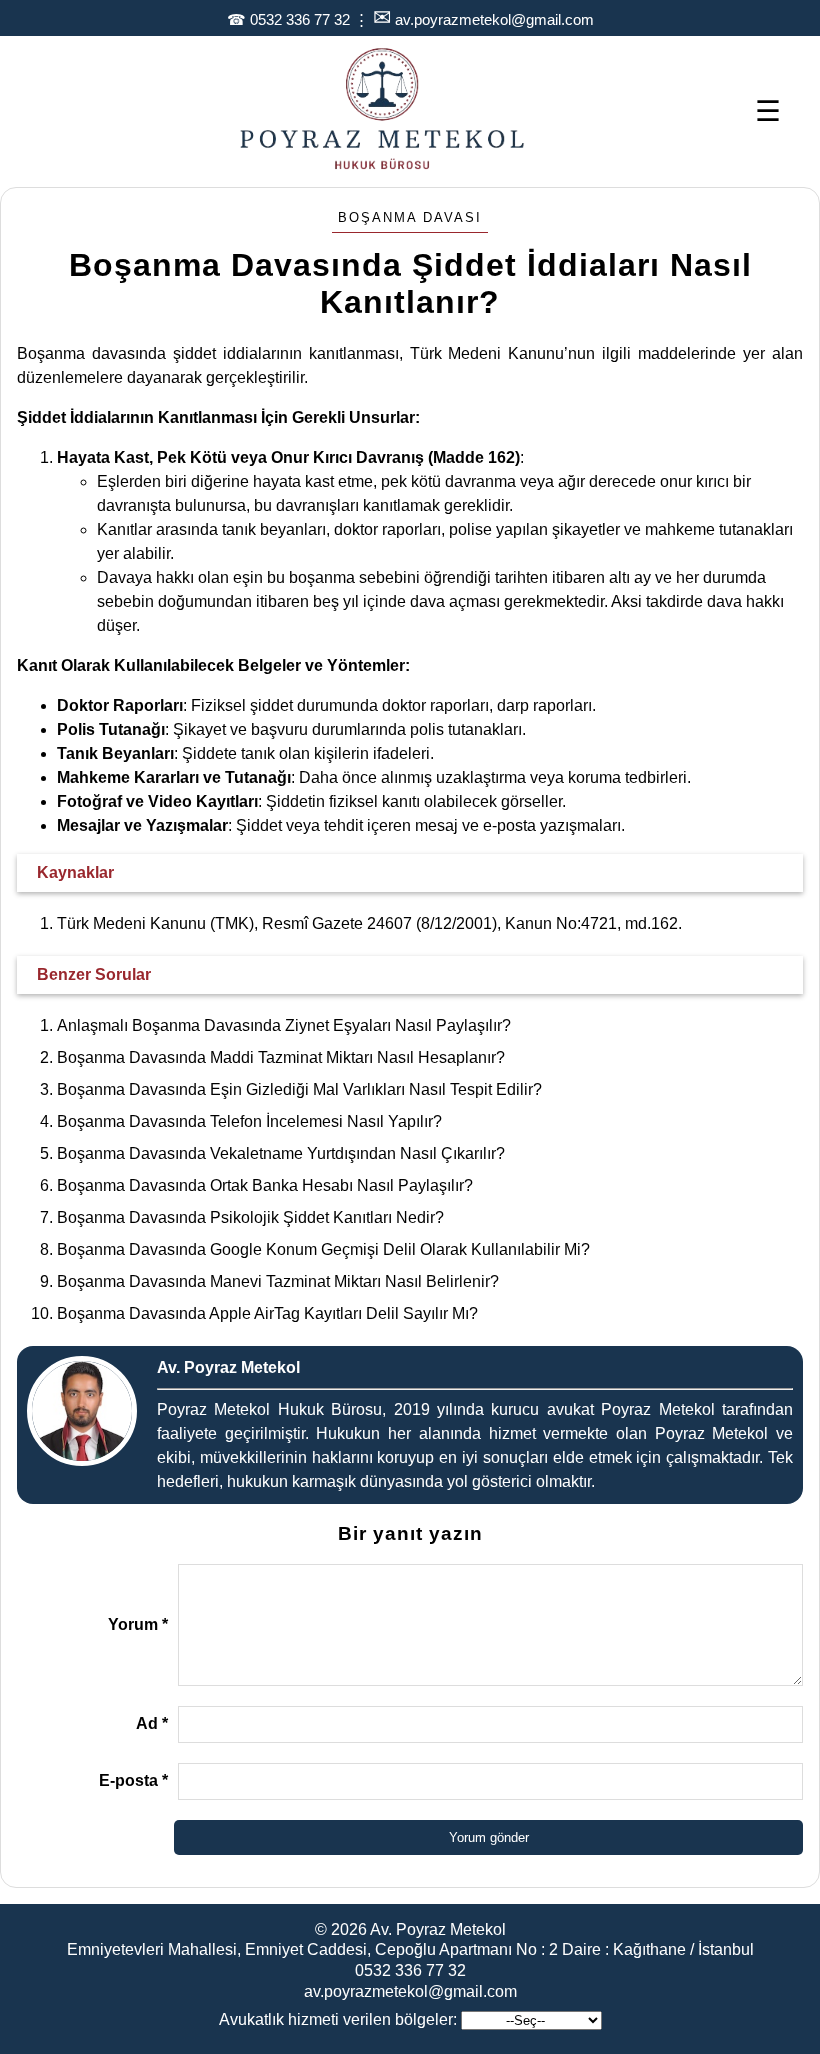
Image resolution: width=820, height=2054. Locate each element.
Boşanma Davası (410, 217)
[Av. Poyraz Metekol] (382, 167)
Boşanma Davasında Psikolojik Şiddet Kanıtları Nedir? (250, 1217)
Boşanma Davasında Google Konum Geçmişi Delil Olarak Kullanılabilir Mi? (323, 1249)
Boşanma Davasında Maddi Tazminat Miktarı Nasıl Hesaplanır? (281, 1057)
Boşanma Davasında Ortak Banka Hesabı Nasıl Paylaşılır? (265, 1185)
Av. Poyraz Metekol (438, 1929)
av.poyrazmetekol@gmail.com (494, 19)
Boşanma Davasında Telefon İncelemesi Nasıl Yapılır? (249, 1121)
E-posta (133, 1780)
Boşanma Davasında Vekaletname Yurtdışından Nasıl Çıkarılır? (281, 1153)
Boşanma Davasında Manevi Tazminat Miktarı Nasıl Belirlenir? (278, 1281)
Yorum (138, 1624)
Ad (152, 1723)
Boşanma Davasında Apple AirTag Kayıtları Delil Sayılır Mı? (267, 1313)
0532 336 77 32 (300, 19)
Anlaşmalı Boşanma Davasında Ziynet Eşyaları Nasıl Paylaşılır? (284, 1025)
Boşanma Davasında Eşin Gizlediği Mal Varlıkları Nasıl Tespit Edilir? (299, 1089)
